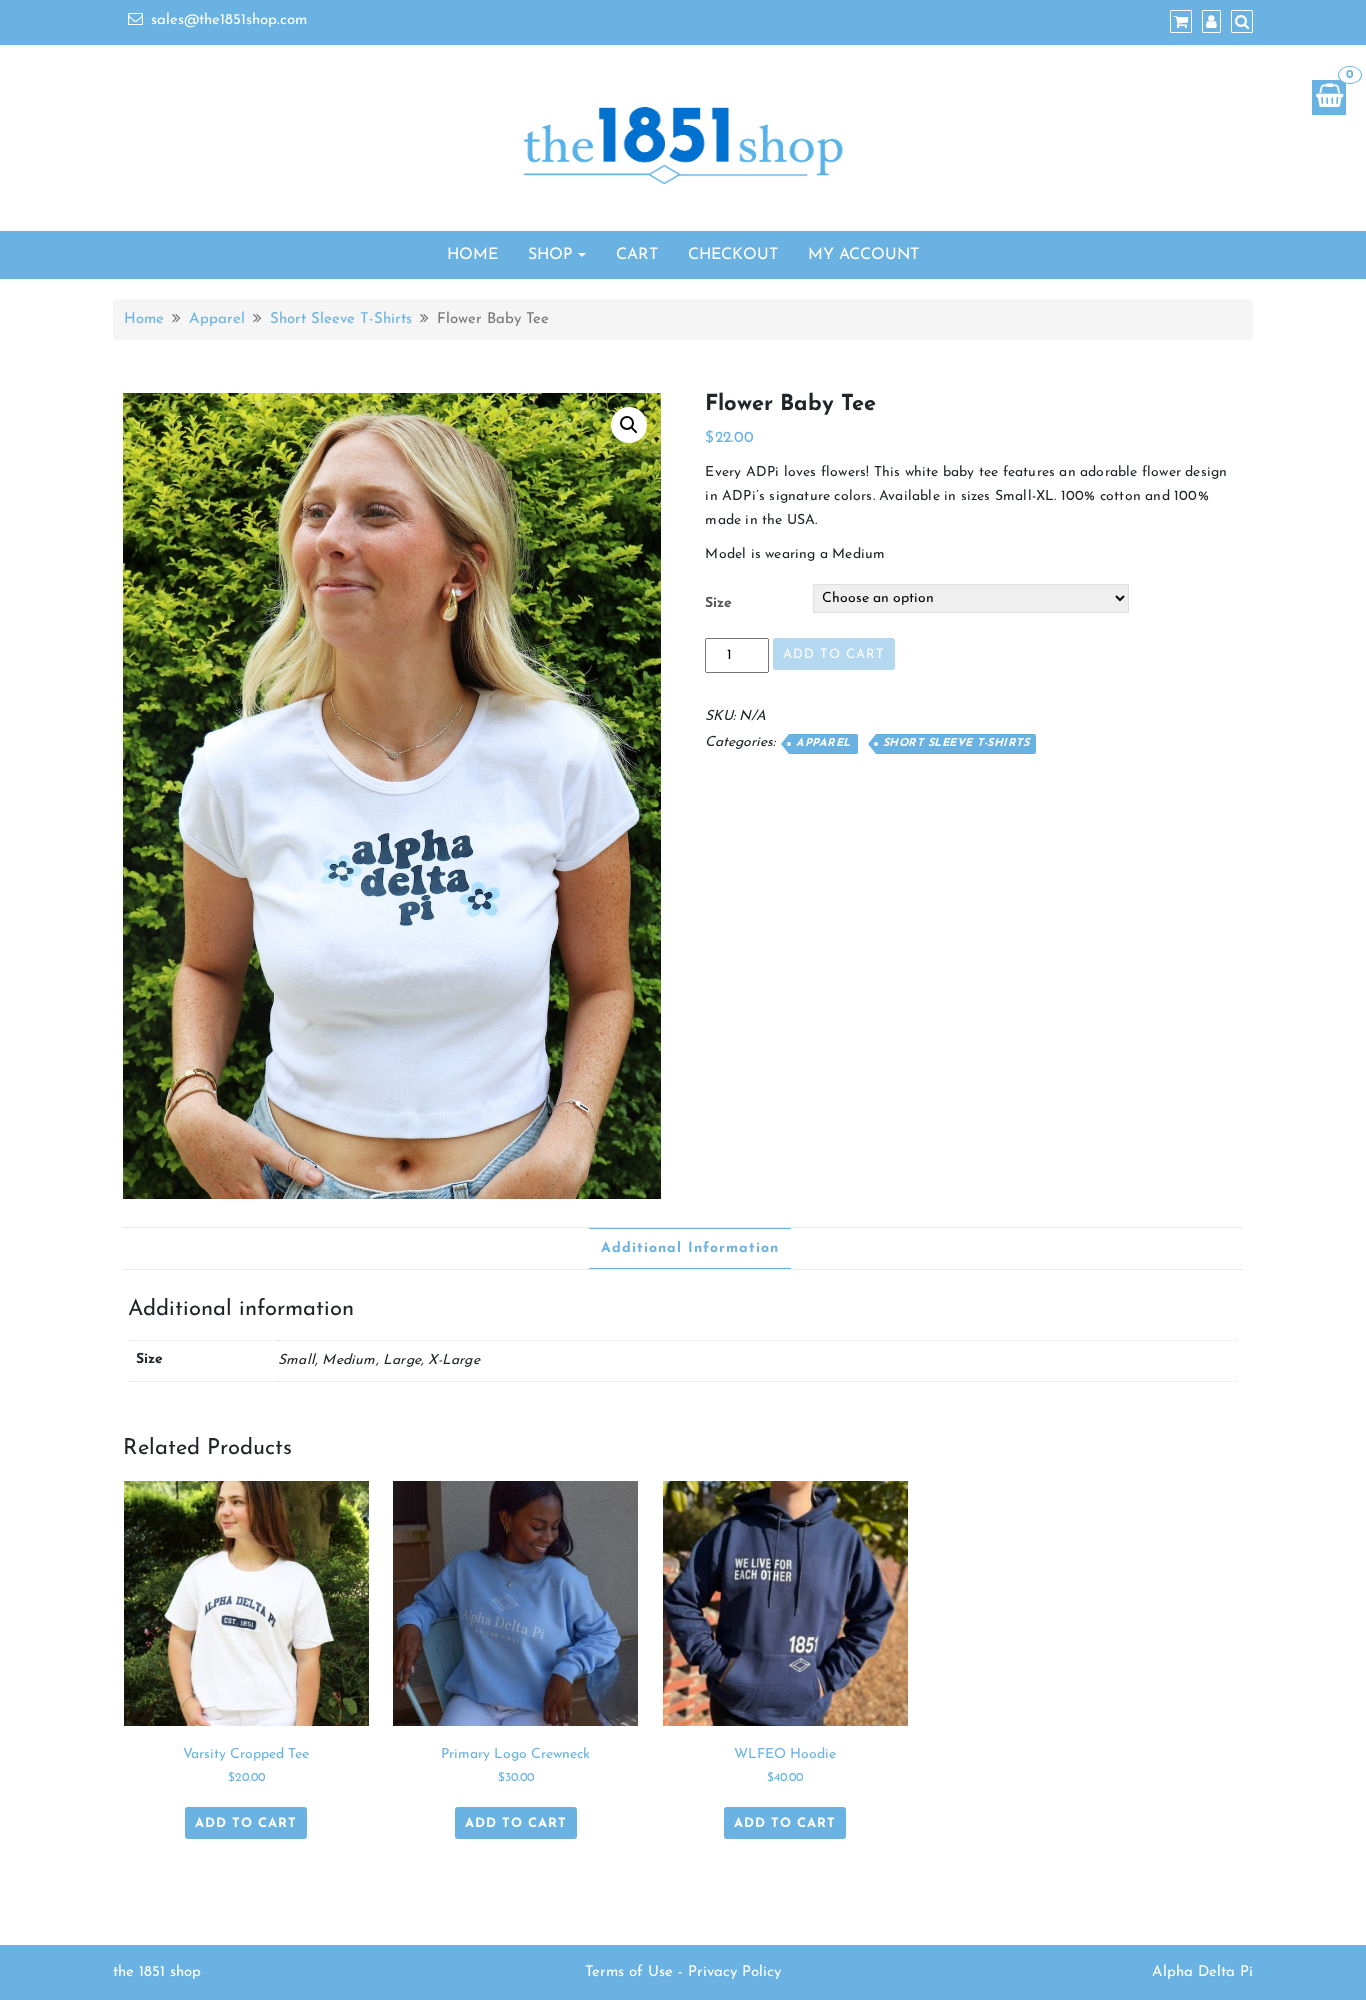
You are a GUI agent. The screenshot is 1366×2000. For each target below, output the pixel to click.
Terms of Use (629, 1972)
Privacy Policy (734, 1972)
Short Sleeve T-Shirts (341, 319)
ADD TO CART (834, 654)
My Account (863, 255)
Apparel (217, 319)
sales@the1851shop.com (229, 20)
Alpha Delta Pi (1202, 1972)
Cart (637, 255)
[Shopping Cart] (1329, 97)
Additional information (690, 1248)
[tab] (690, 1248)
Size (718, 603)
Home (472, 255)
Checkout (733, 255)
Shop (550, 255)
